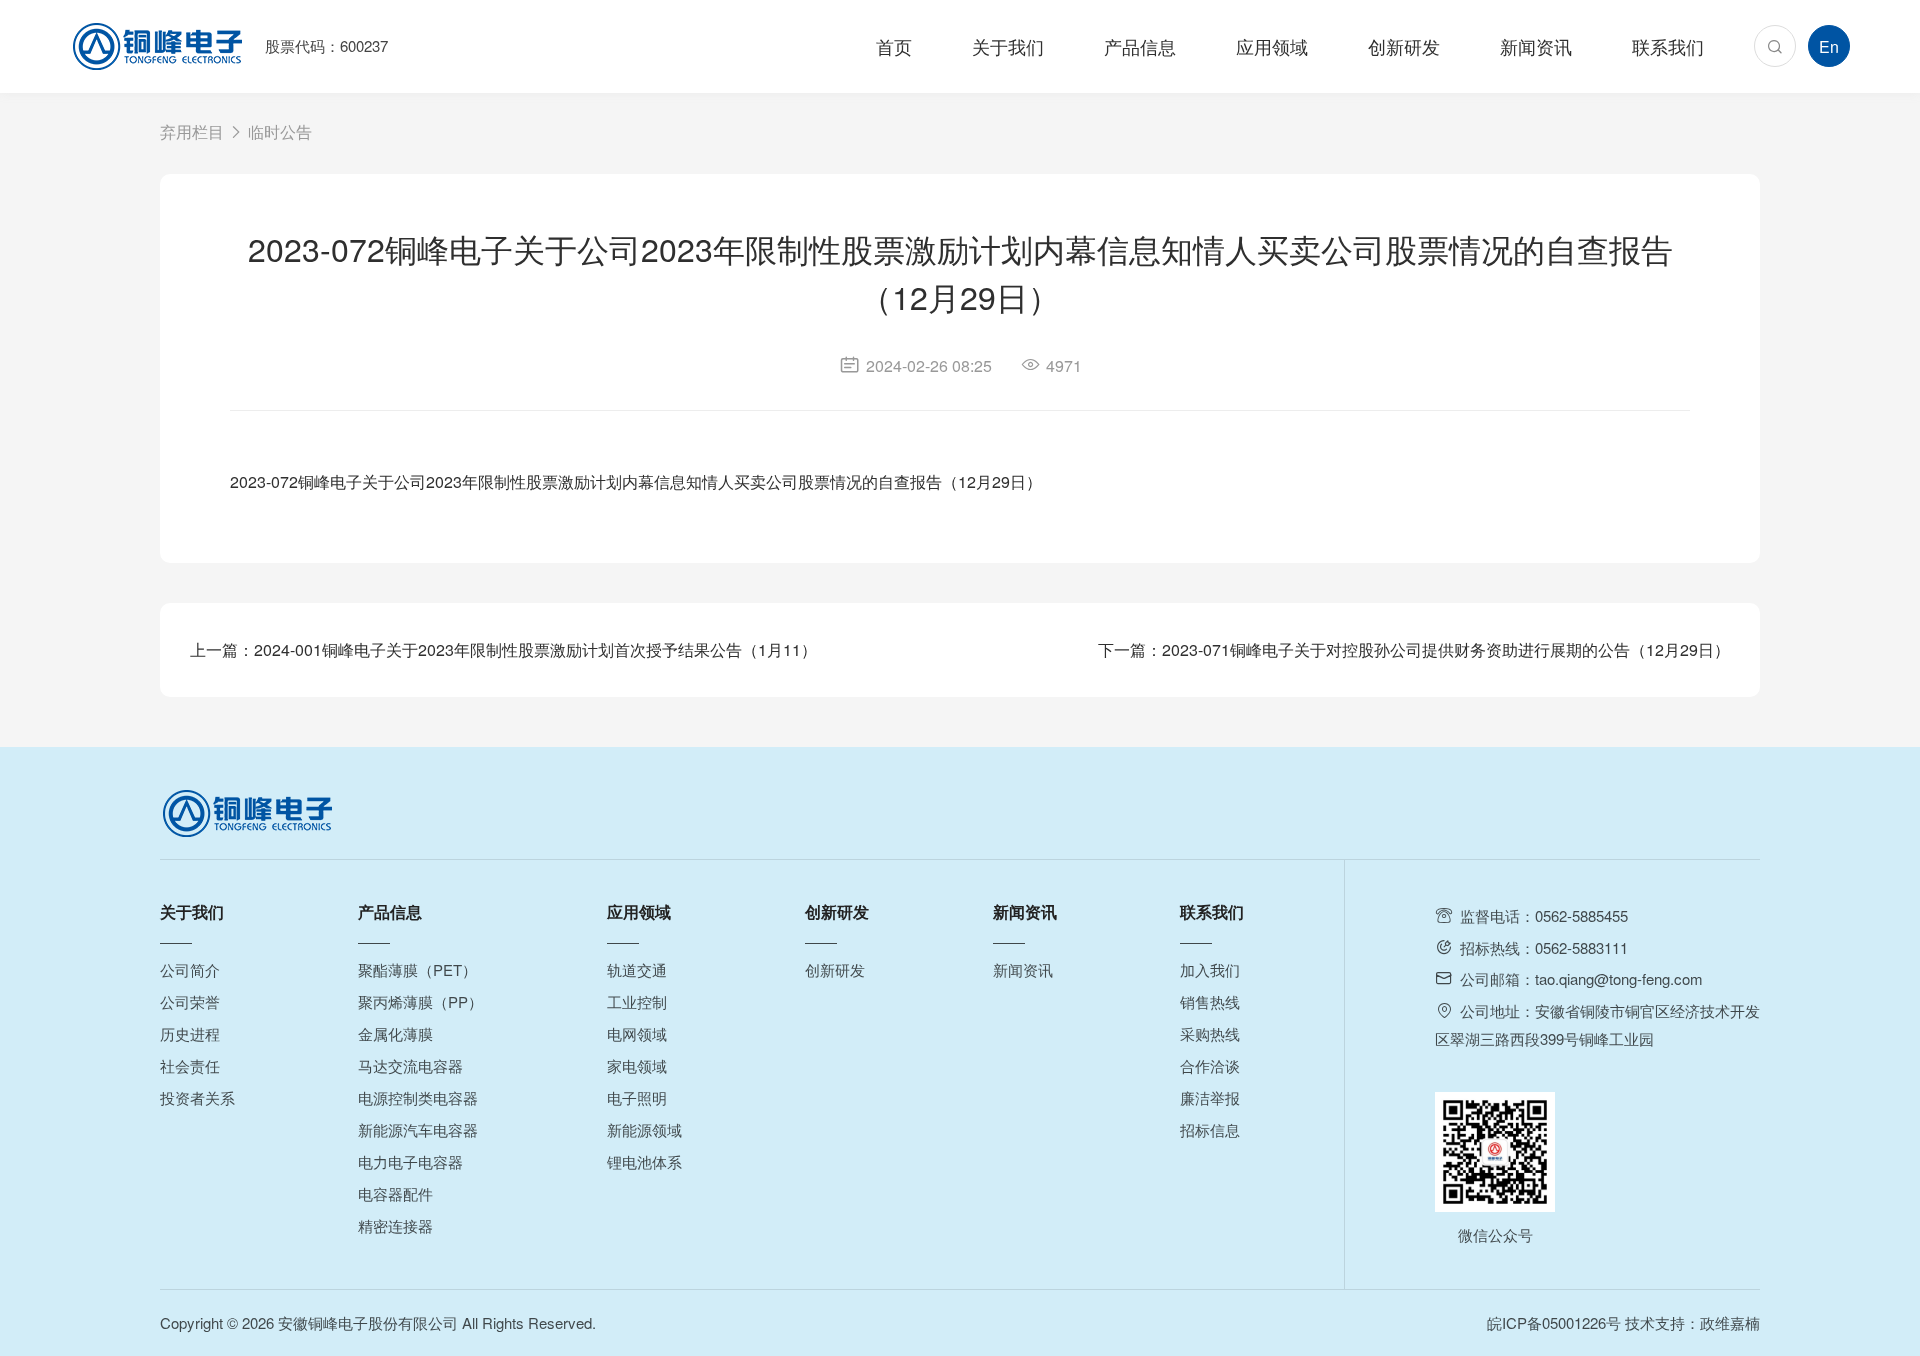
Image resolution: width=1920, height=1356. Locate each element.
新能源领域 (644, 1129)
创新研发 (1404, 46)
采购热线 (1210, 1033)
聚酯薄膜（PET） (417, 969)
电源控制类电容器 (418, 1097)
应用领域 (1272, 46)
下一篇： (1414, 649)
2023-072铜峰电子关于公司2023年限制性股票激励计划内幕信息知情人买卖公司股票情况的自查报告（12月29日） (636, 481)
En (1829, 46)
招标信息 (1210, 1129)
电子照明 (637, 1097)
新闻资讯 (1536, 46)
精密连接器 (395, 1225)
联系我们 (1668, 46)
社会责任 (190, 1065)
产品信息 (1140, 46)
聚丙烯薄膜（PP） (420, 1001)
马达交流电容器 (410, 1065)
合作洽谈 (1210, 1065)
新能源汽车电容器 (418, 1129)
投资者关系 (197, 1097)
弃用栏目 (192, 131)
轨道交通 (637, 969)
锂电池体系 (644, 1161)
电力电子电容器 (410, 1161)
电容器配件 (395, 1193)
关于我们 (1008, 46)
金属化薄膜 (395, 1033)
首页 (894, 46)
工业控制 (637, 1001)
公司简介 (190, 969)
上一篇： (503, 649)
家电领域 (637, 1065)
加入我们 (1210, 969)
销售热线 (1210, 1001)
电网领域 (637, 1033)
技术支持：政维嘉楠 (1692, 1322)
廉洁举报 (1210, 1097)
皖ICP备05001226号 (1554, 1322)
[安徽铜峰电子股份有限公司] (157, 46)
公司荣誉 (190, 1001)
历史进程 (190, 1033)
